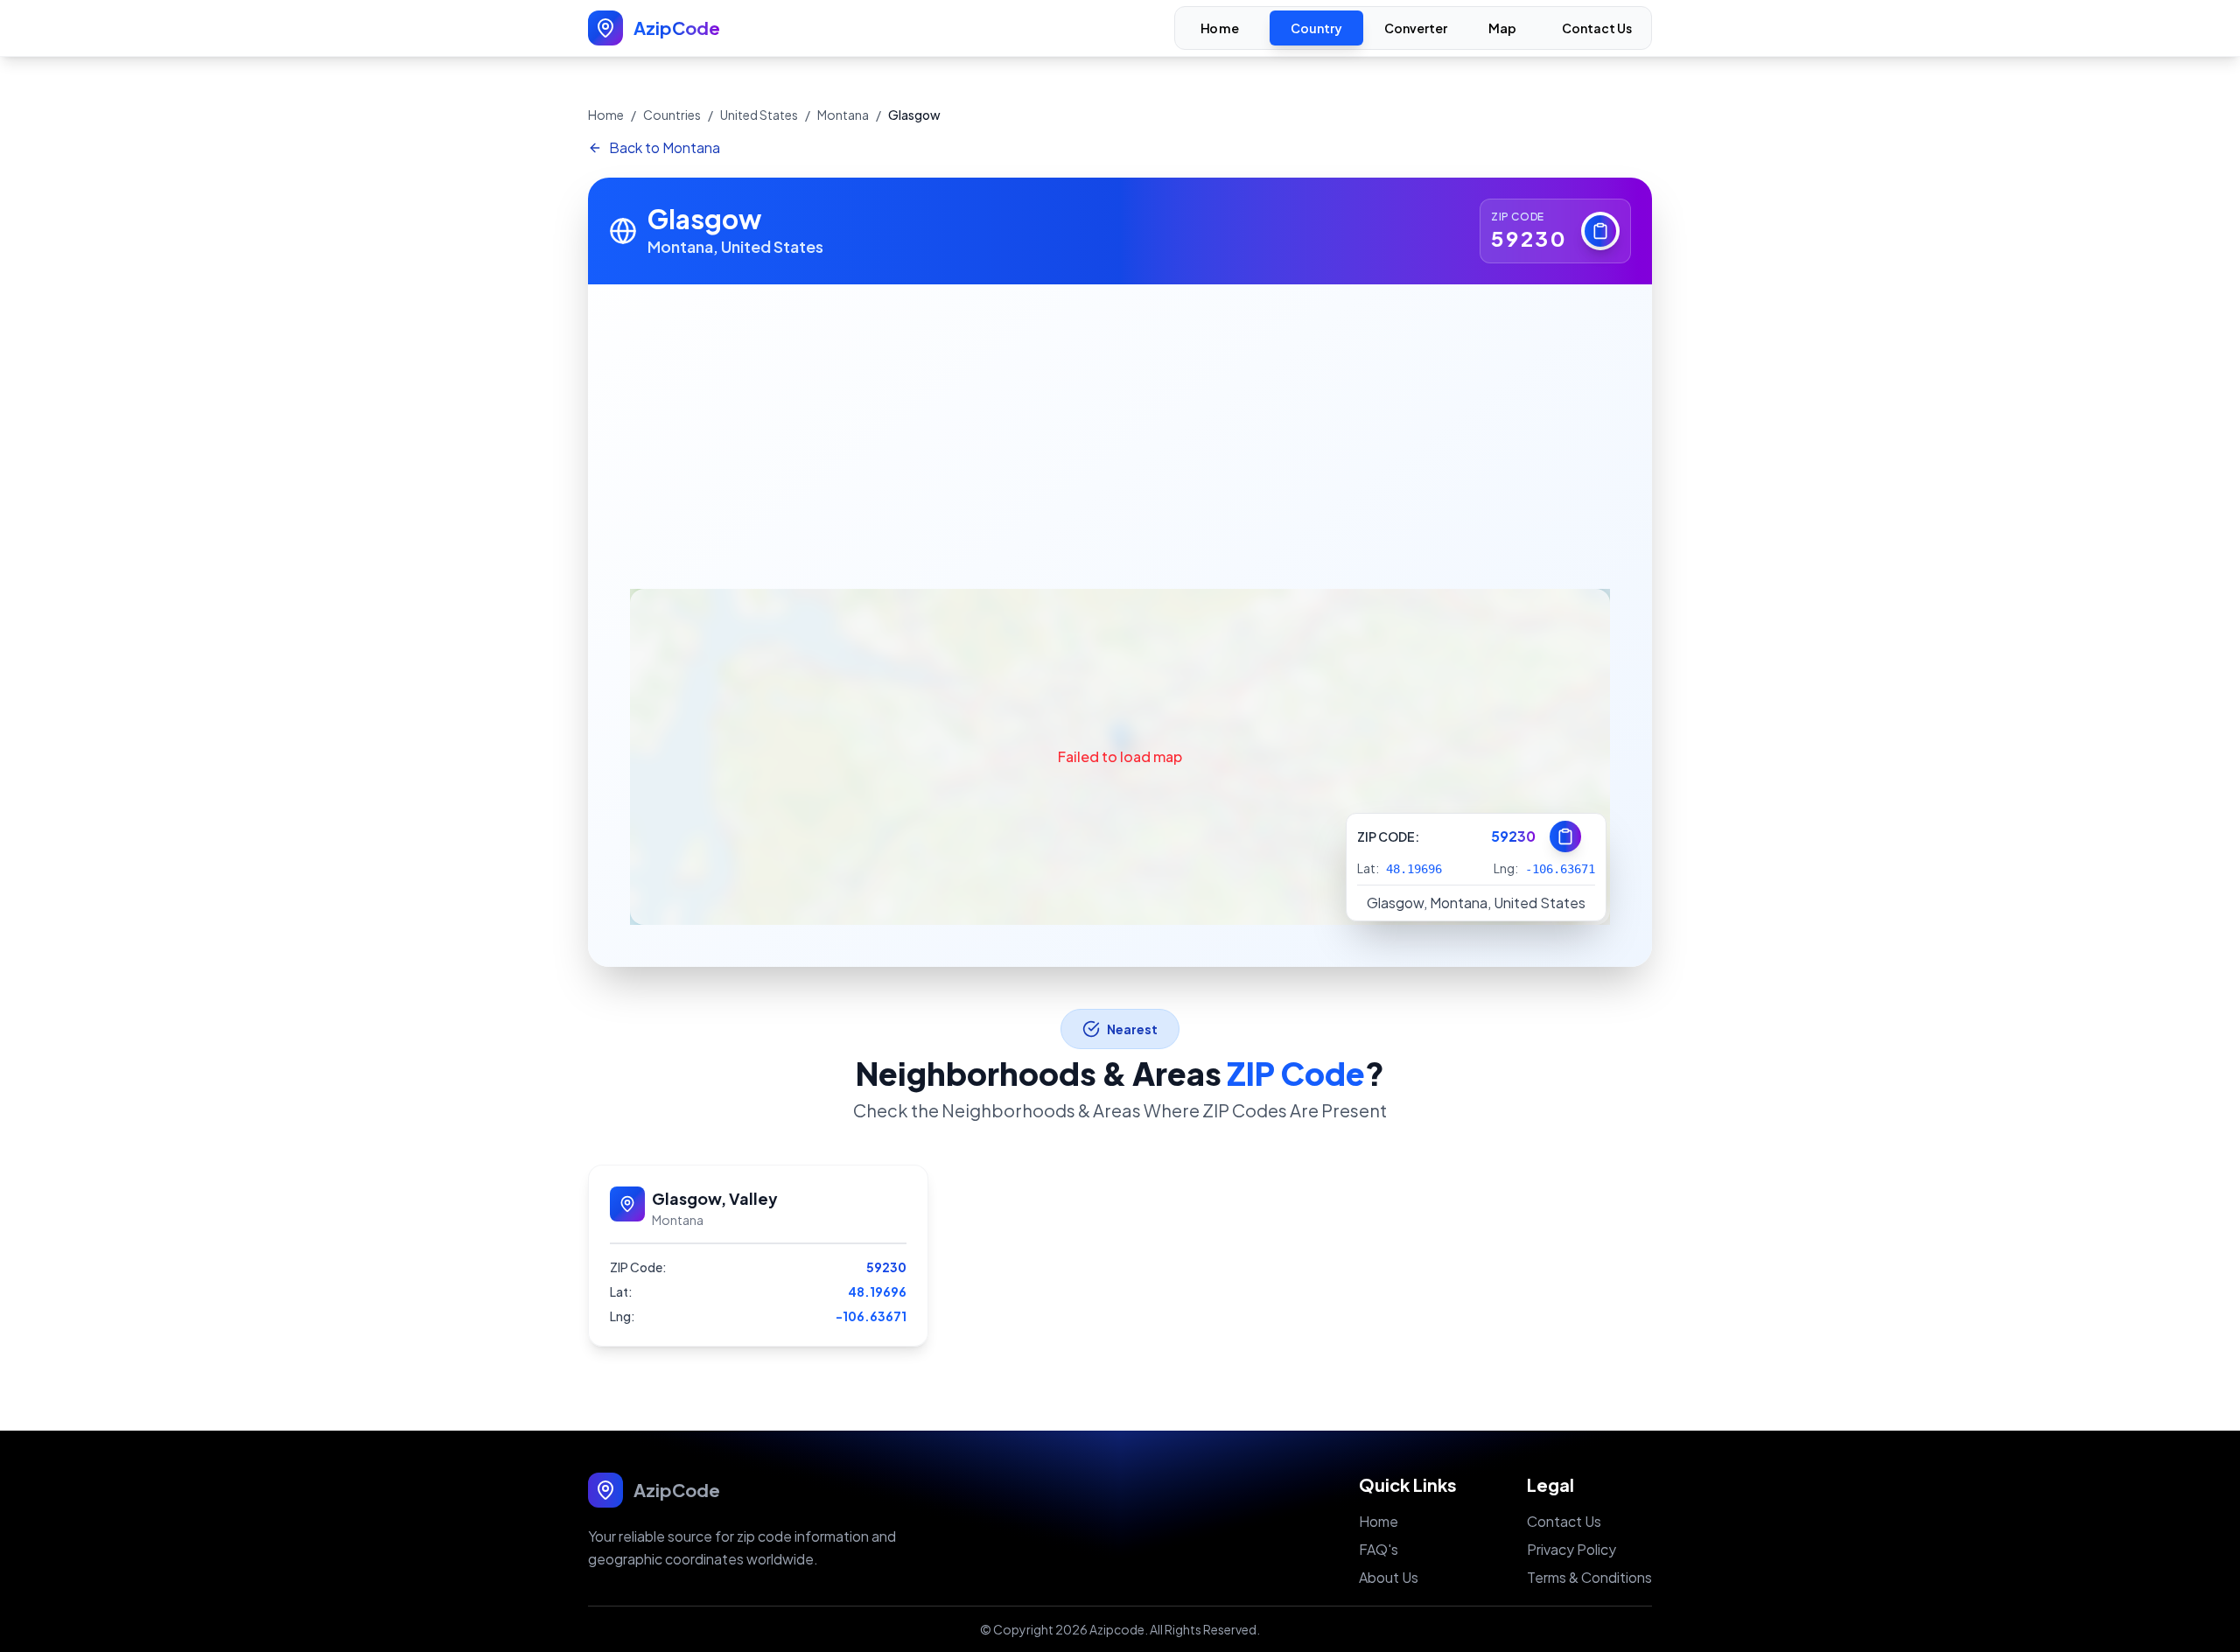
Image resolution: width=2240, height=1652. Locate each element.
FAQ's (1379, 1549)
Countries (672, 115)
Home (1220, 28)
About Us (1389, 1577)
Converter (1416, 28)
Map (1503, 28)
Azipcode (1117, 1629)
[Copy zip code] (1600, 231)
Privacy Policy (1571, 1549)
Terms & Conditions (1589, 1577)
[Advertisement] (1120, 416)
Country (1316, 28)
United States (759, 115)
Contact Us (1597, 28)
